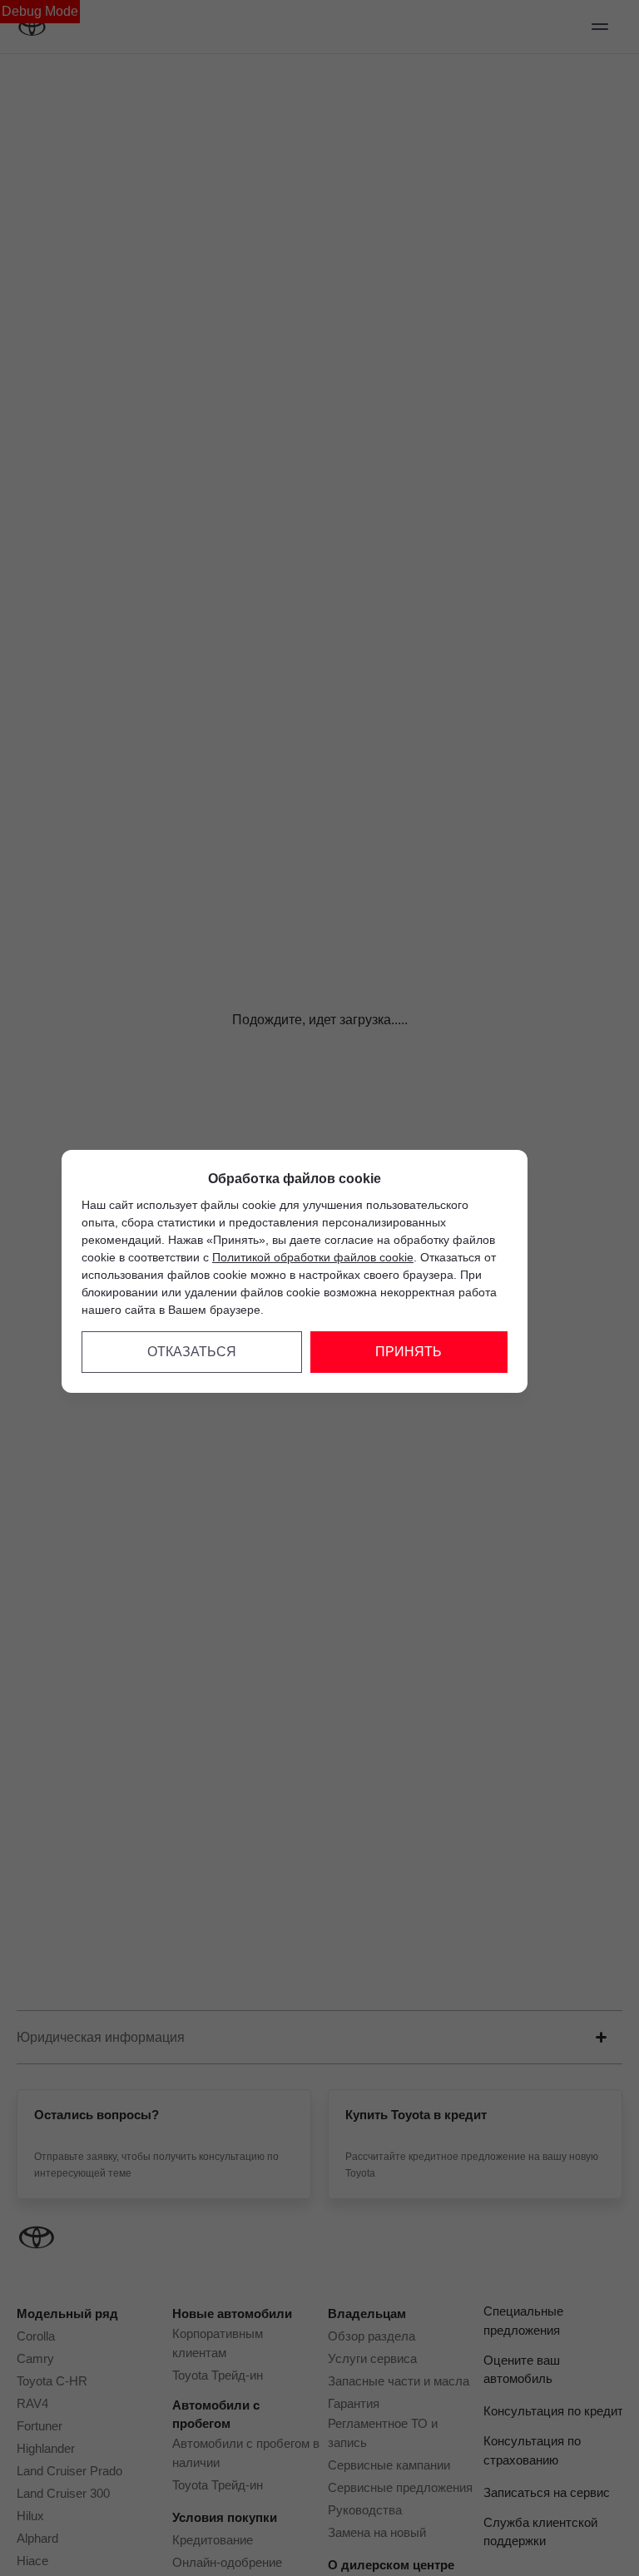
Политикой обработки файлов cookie (313, 1257)
